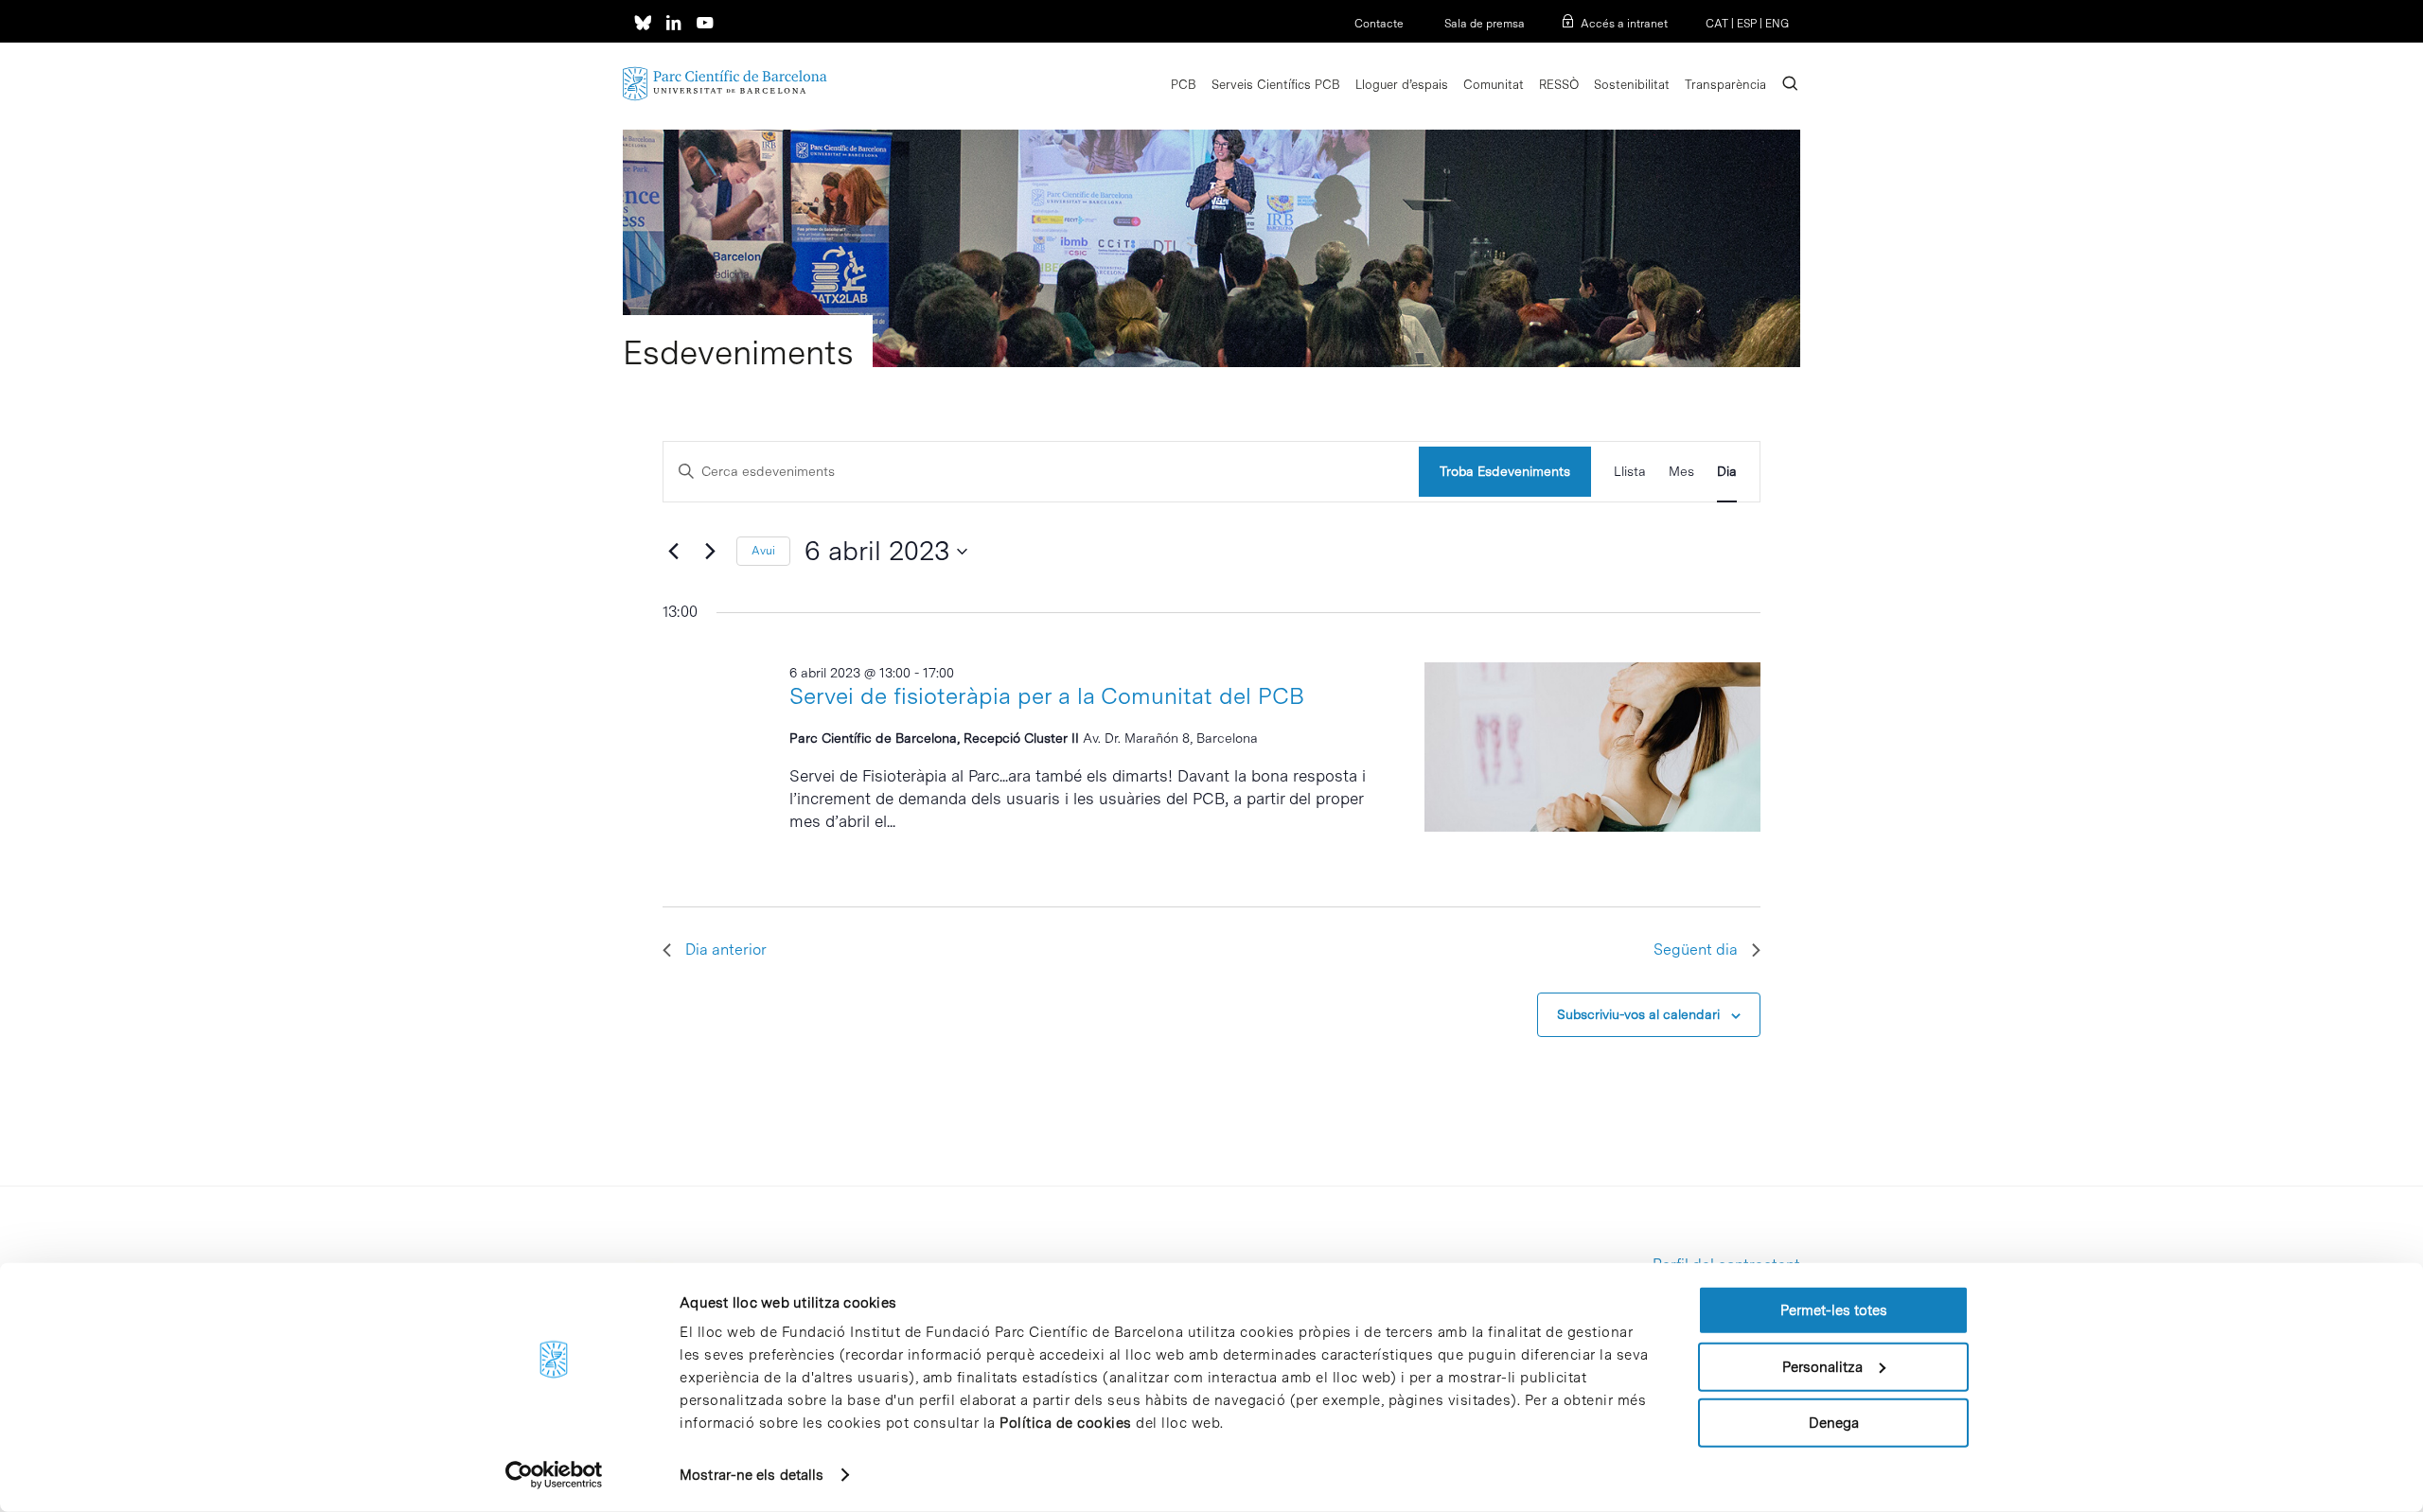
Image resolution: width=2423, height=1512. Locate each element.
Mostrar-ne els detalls (752, 1475)
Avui (763, 551)
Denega (1834, 1423)
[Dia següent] (711, 552)
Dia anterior (726, 949)
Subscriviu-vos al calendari (1638, 1014)
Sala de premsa (1483, 24)
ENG (1777, 24)
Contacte (1379, 24)
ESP (1747, 24)
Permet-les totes (1834, 1310)
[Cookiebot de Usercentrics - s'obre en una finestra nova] (554, 1475)
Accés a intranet (1624, 24)
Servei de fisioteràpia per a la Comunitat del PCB (1047, 696)
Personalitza (1822, 1366)
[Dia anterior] (674, 552)
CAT (1717, 24)
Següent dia (1696, 949)
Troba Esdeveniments (1505, 471)
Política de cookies (1066, 1423)
